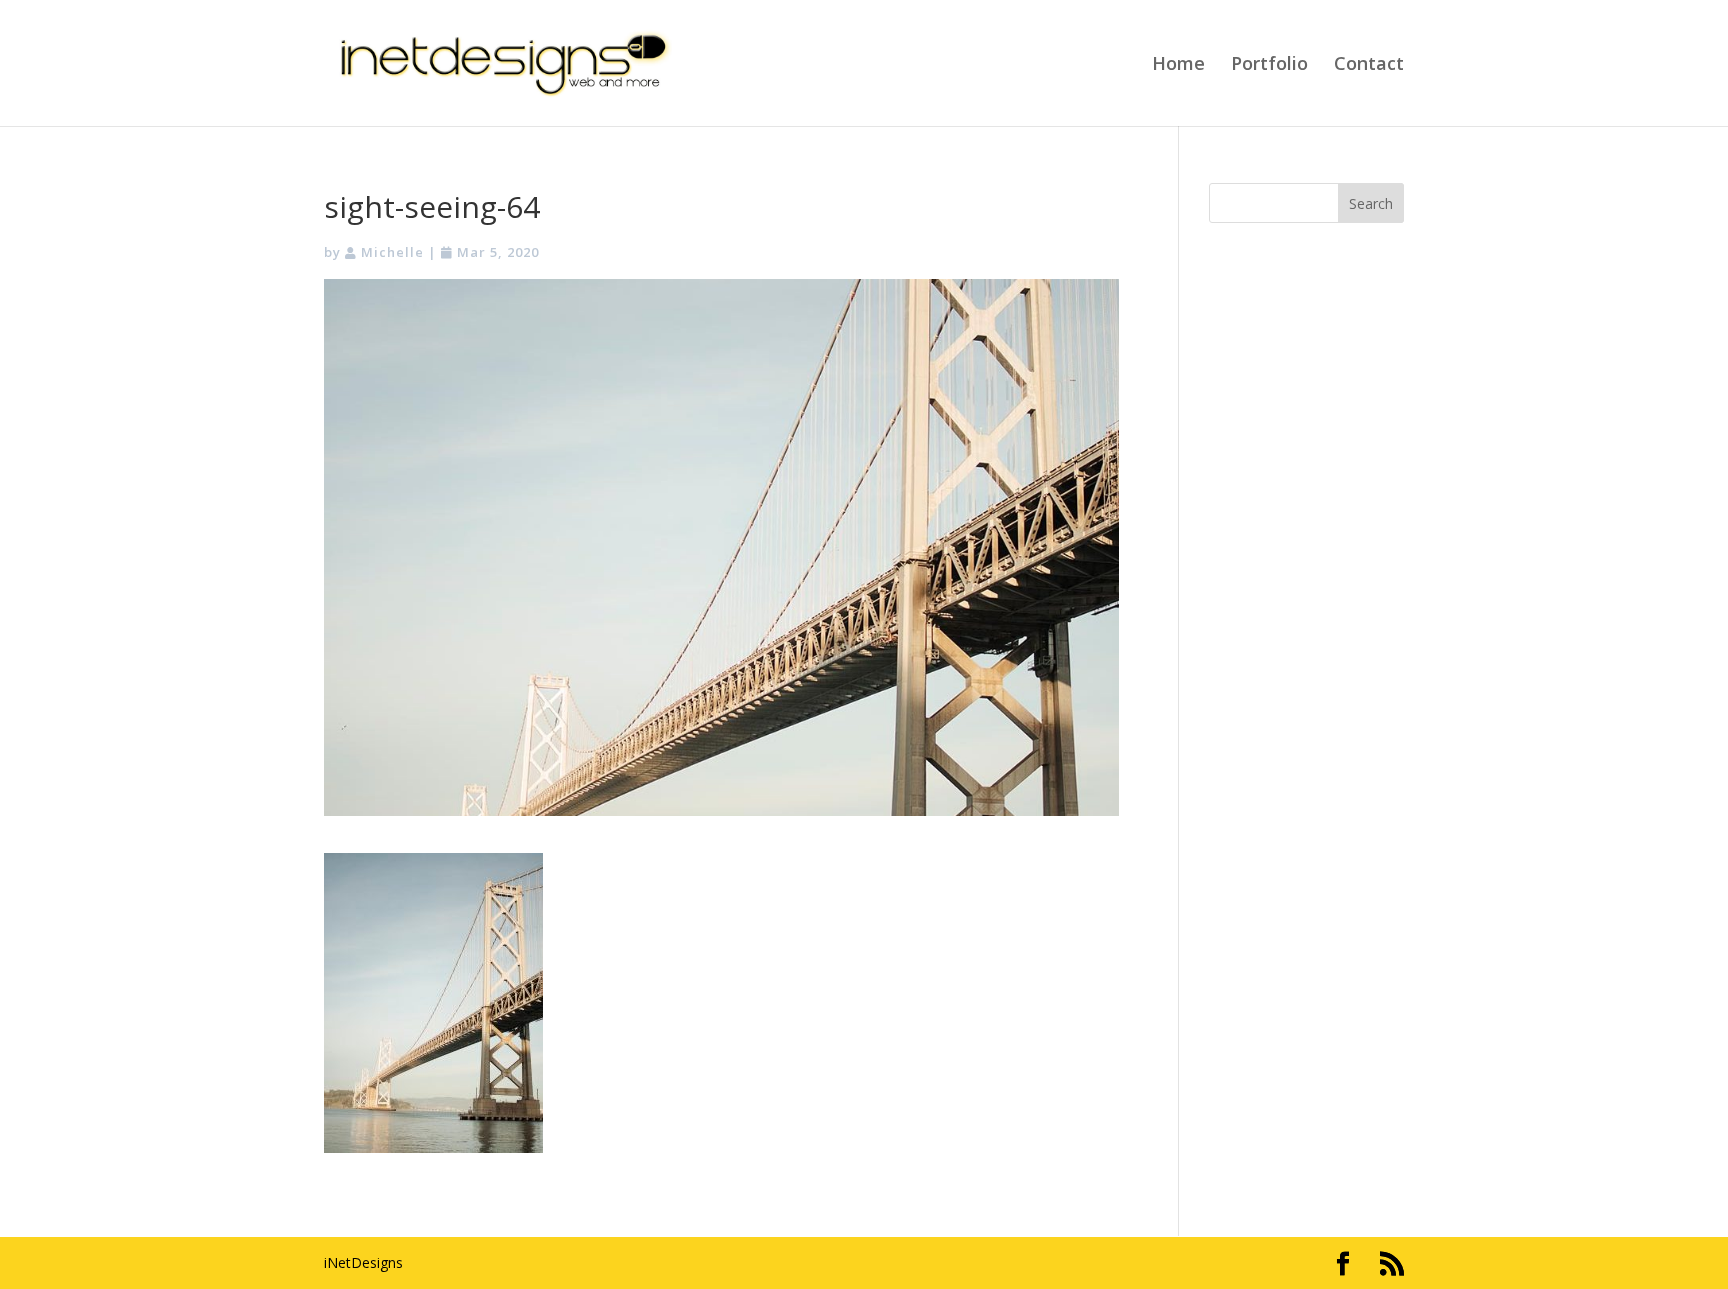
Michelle (392, 252)
